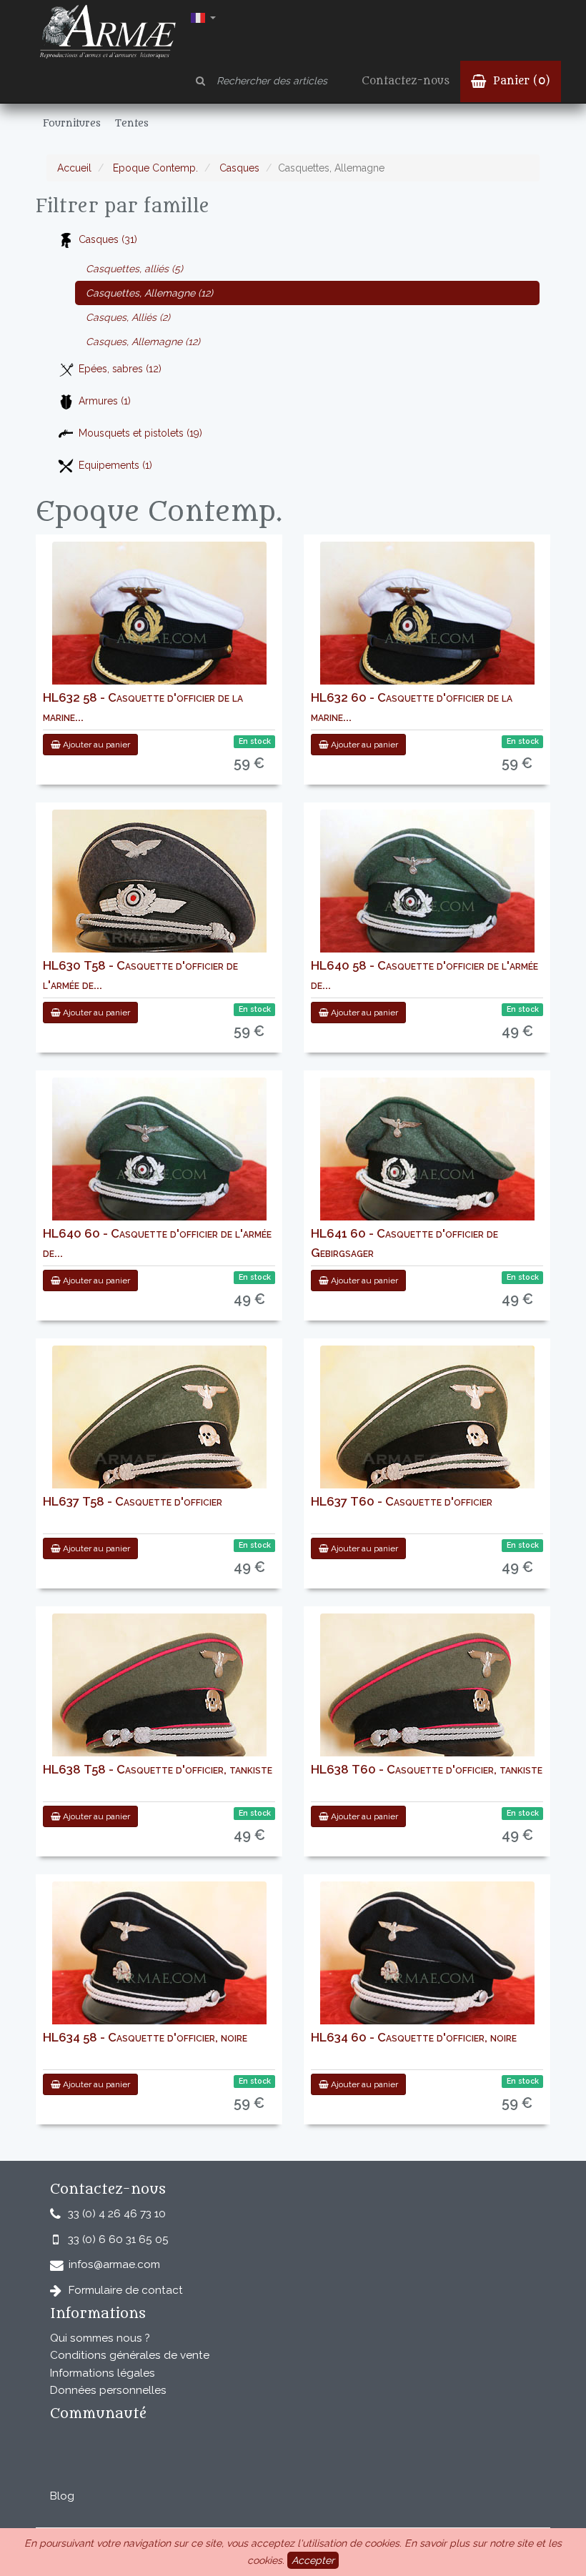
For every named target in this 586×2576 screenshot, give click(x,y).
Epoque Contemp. (154, 168)
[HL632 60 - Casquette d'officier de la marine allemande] (427, 627)
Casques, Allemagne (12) (143, 342)
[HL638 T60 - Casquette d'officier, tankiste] (427, 1699)
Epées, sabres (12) (120, 369)
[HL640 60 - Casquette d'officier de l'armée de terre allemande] (159, 1163)
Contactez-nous (406, 81)
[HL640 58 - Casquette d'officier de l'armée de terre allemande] (427, 895)
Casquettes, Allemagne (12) (149, 293)
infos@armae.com (114, 2264)
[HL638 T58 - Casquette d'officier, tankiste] (159, 1699)
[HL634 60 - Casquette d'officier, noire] (427, 1967)
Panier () (520, 81)
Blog (62, 2496)
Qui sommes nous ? (100, 2338)
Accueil (74, 168)
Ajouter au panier (95, 745)
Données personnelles (108, 2390)
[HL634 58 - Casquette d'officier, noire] (159, 1967)
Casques (238, 168)
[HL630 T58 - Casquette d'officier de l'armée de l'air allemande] (159, 895)
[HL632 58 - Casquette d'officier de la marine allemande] (159, 627)
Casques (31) (108, 239)
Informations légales (103, 2373)
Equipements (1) (115, 465)
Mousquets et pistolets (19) (140, 433)
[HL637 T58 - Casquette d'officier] (159, 1431)
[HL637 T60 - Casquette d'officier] (427, 1431)
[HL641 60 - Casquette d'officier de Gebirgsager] (427, 1163)
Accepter (313, 2560)
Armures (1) (105, 401)
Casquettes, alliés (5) (134, 269)
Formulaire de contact (126, 2290)
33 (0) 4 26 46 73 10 (117, 2214)
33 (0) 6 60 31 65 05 (118, 2239)
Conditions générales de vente (130, 2355)
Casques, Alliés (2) (128, 317)
